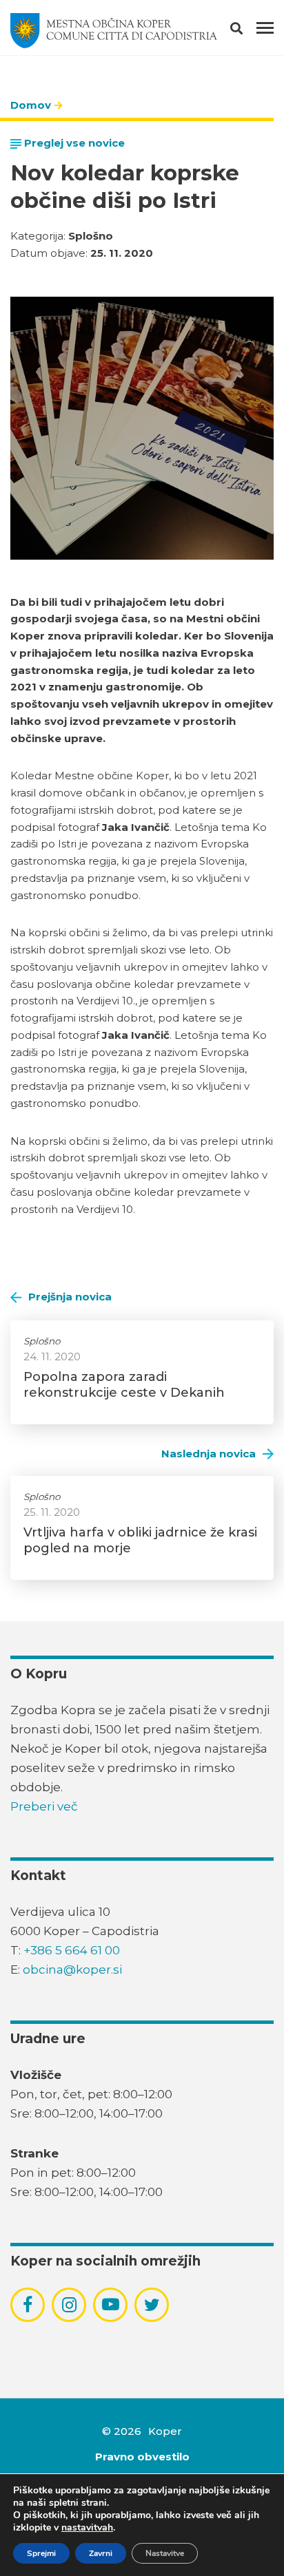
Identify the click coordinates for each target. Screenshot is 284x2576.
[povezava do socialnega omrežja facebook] (28, 2305)
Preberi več (44, 1806)
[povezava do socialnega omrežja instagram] (69, 2305)
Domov (31, 105)
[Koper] (114, 31)
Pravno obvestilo (142, 2457)
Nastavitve (165, 2553)
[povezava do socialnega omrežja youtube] (111, 2304)
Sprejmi (41, 2553)
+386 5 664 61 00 (72, 1950)
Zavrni (101, 2553)
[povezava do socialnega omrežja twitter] (152, 2305)
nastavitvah (87, 2528)
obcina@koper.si (72, 1970)
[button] (248, 31)
